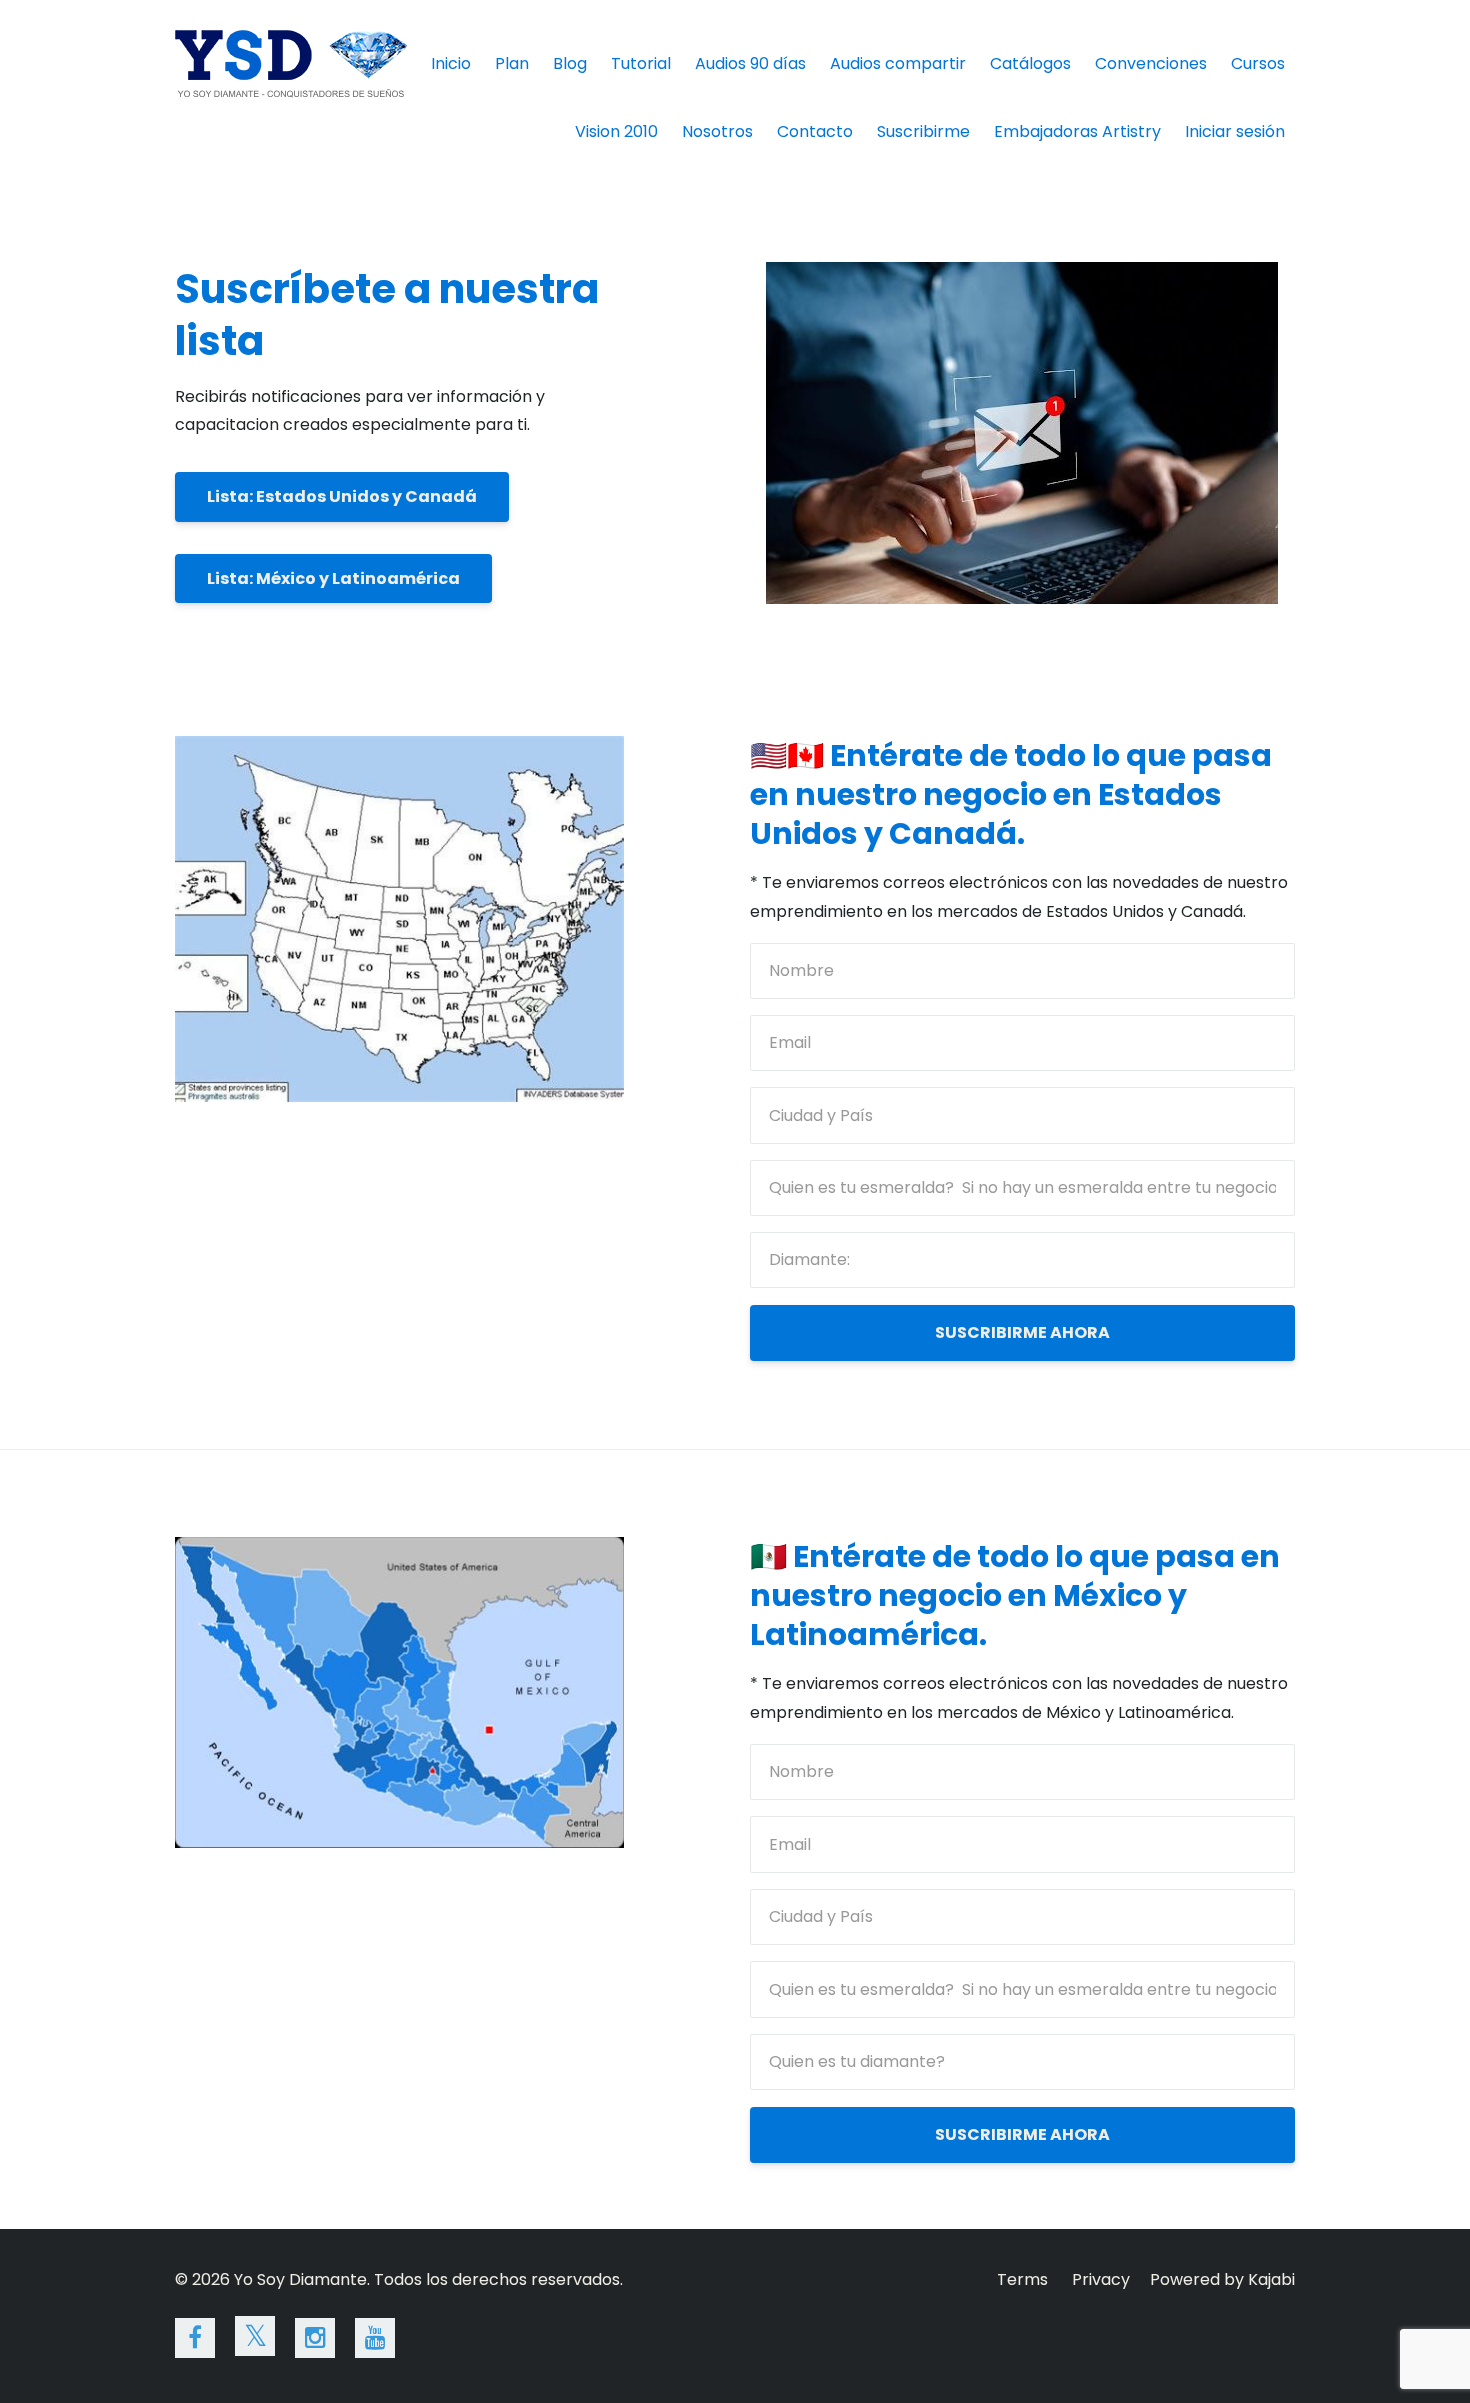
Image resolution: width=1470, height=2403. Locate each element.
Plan (512, 63)
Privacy (1101, 2279)
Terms (1022, 2279)
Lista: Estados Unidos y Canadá (342, 496)
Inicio (451, 63)
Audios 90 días (750, 63)
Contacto (815, 131)
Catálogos (1030, 63)
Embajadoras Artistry (1077, 131)
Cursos (1258, 63)
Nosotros (717, 131)
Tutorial (641, 63)
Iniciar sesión (1235, 131)
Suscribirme (923, 131)
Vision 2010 (616, 131)
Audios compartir (898, 63)
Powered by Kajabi (1222, 2279)
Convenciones (1151, 63)
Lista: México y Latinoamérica (333, 578)
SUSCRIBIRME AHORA (1022, 1332)
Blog (570, 63)
